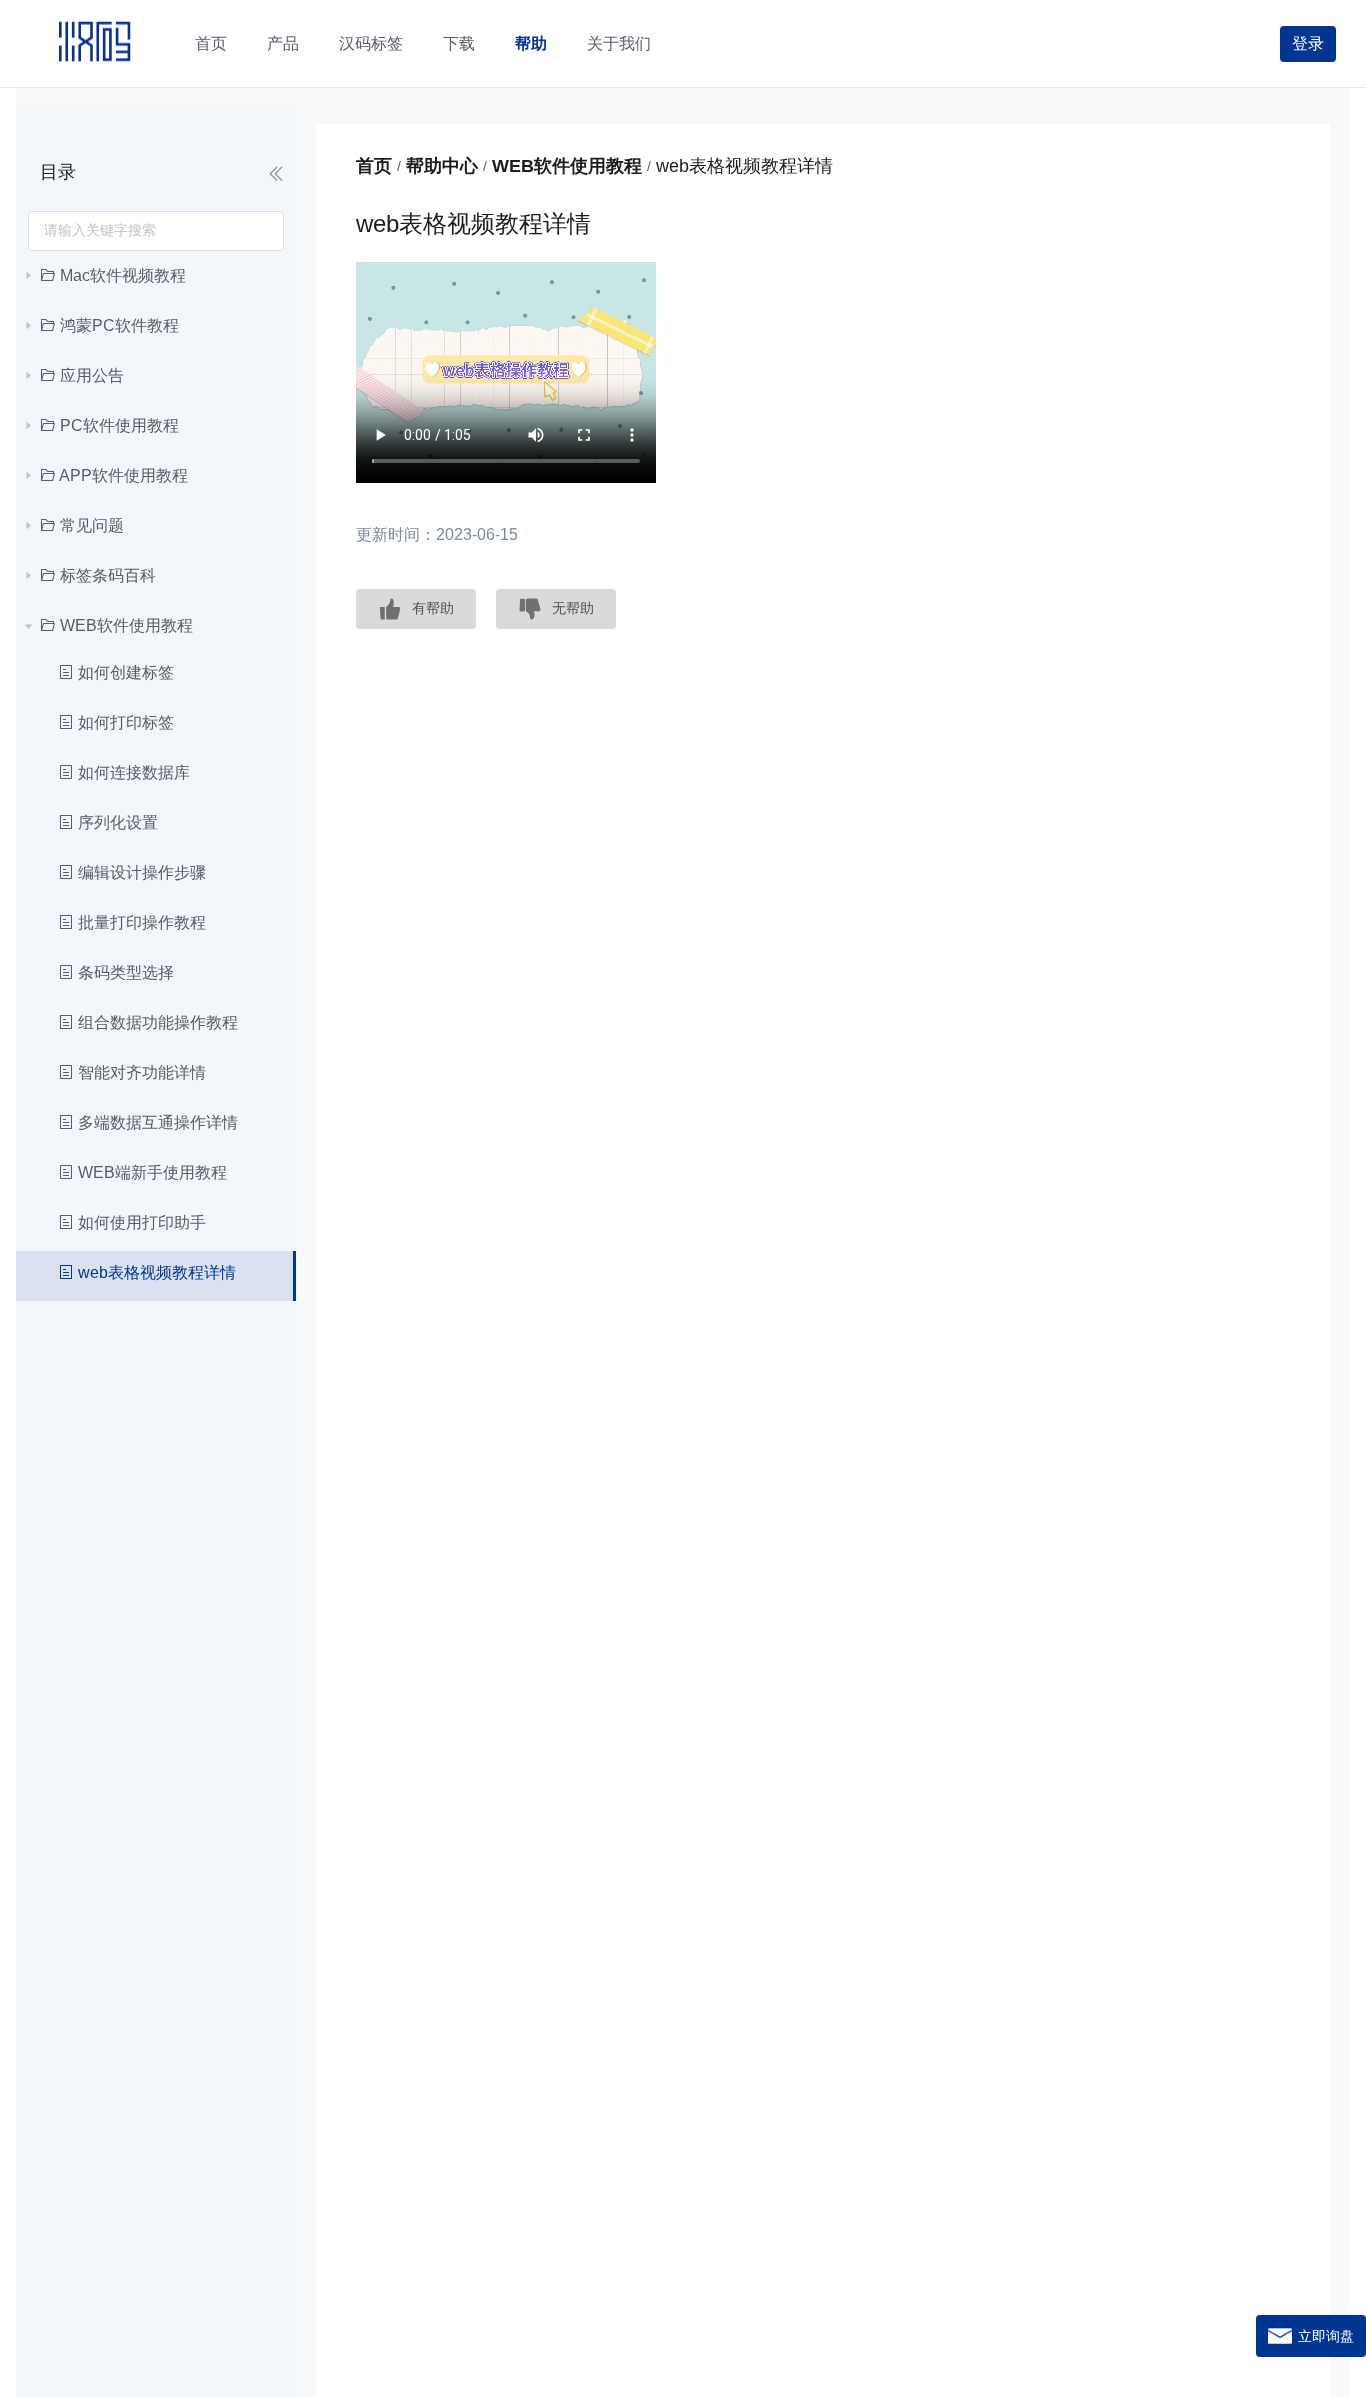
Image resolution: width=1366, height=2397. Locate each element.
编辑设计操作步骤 (140, 872)
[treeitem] (156, 276)
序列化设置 (116, 822)
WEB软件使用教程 (567, 166)
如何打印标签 (124, 722)
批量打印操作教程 (140, 922)
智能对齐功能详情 (140, 1072)
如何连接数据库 (132, 772)
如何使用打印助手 (140, 1222)
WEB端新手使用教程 (150, 1172)
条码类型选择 (124, 972)
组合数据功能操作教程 (156, 1022)
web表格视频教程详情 (155, 1272)
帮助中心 (442, 166)
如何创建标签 (124, 672)
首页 (374, 166)
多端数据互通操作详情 (156, 1122)
